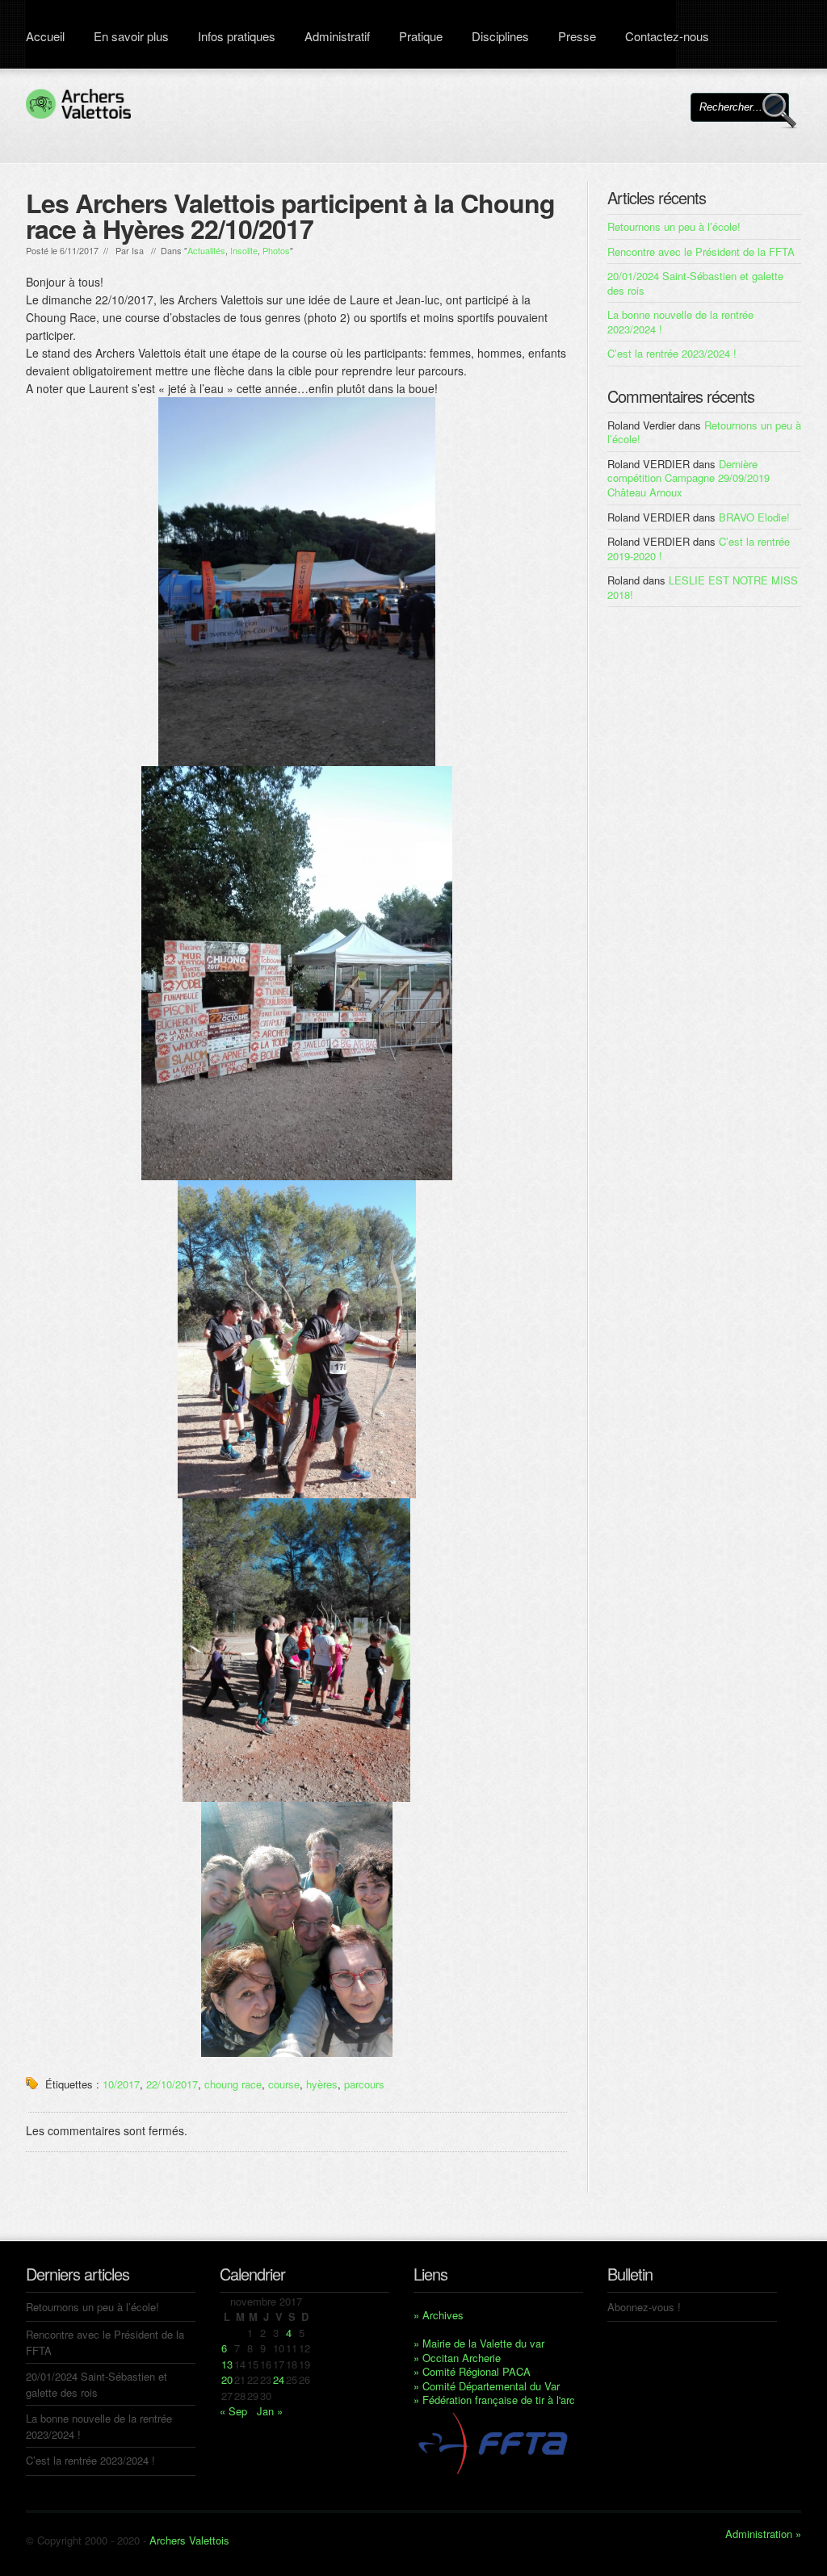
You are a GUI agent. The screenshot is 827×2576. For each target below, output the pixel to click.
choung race (233, 2084)
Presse (577, 36)
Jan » (270, 2411)
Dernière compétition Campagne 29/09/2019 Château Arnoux (688, 478)
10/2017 (121, 2084)
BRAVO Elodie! (754, 517)
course (284, 2084)
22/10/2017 (172, 2084)
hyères (322, 2084)
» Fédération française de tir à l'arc (494, 2400)
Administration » (763, 2534)
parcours (364, 2084)
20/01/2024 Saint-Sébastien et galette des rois (695, 283)
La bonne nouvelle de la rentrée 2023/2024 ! (680, 322)
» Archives (439, 2315)
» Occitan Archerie (457, 2358)
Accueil (45, 36)
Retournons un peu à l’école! (674, 226)
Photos (276, 250)
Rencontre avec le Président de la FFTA (701, 251)
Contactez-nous (667, 36)
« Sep (233, 2411)
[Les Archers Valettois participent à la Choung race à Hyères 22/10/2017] (296, 582)
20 (227, 2379)
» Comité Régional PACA (472, 2371)
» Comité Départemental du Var (487, 2386)
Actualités (206, 250)
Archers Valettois (189, 2540)
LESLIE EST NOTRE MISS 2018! (703, 587)
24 (279, 2379)
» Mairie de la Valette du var (479, 2343)
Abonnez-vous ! (644, 2307)
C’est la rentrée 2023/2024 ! (672, 353)
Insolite (244, 250)
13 (227, 2364)
